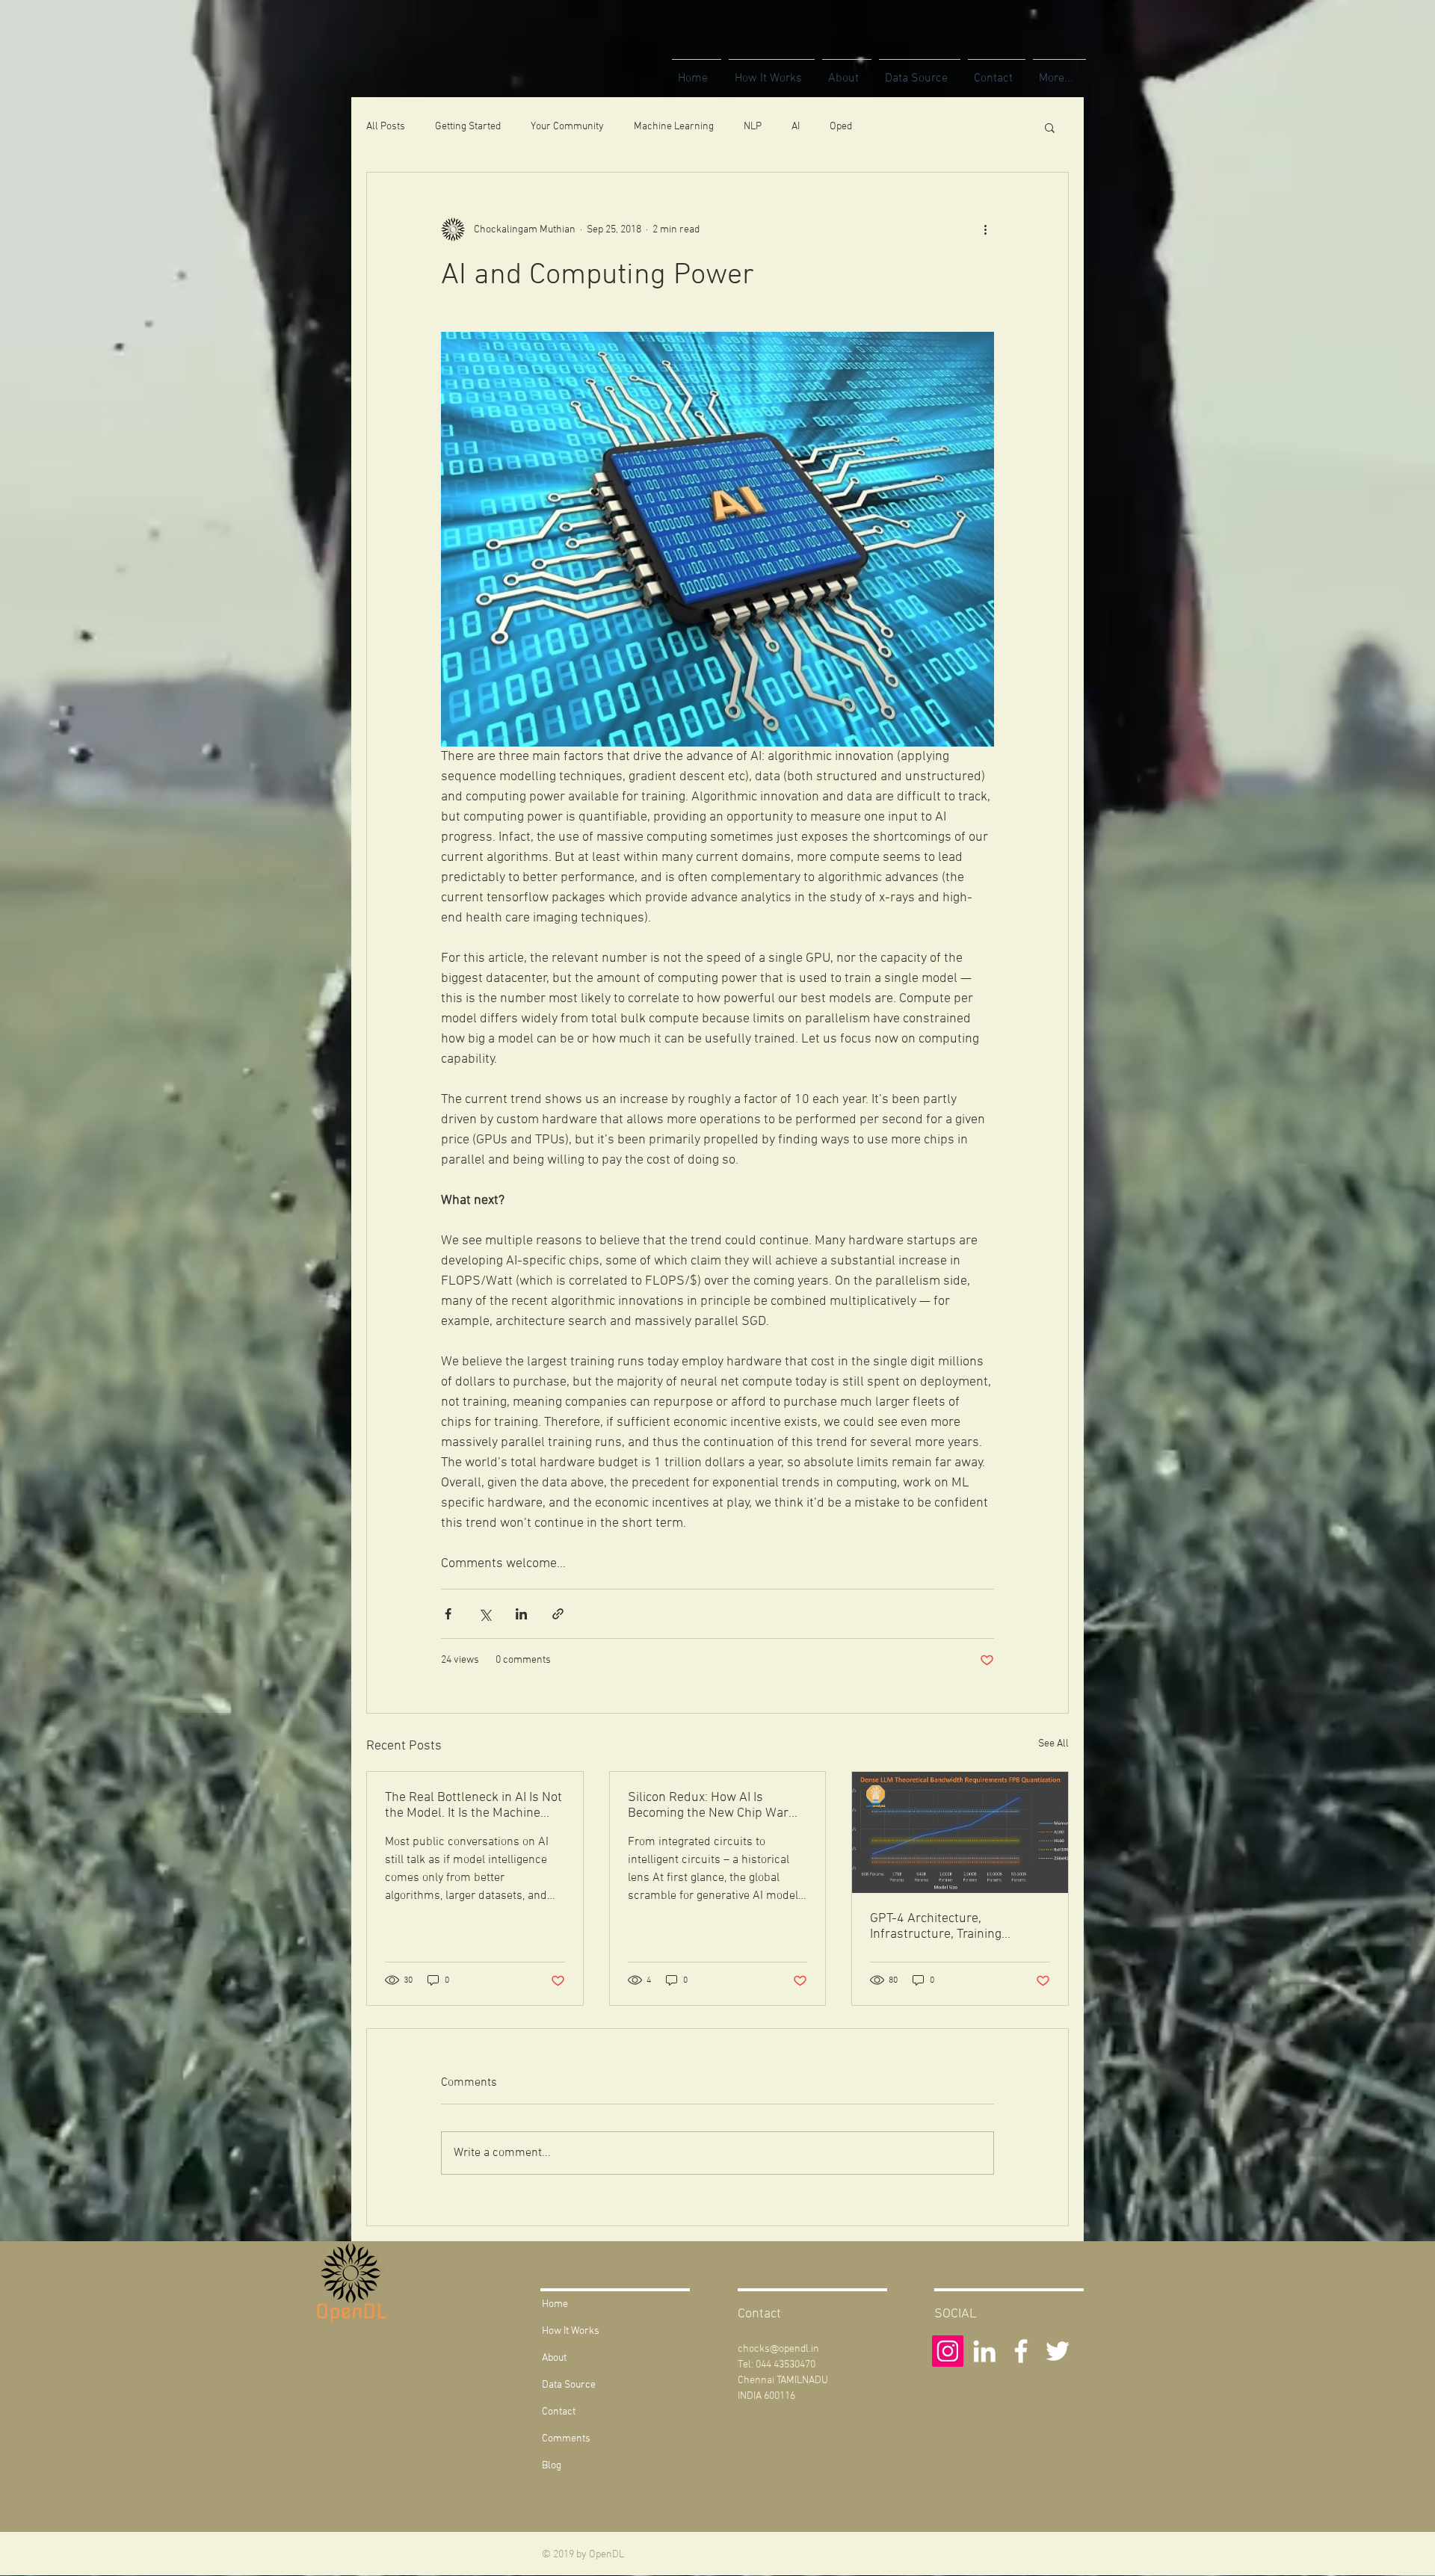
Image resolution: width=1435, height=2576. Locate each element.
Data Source (569, 2385)
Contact (559, 2412)
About (554, 2358)
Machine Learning (674, 127)
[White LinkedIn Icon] (984, 2351)
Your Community (567, 127)
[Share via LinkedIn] (521, 1614)
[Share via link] (558, 1614)
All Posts (386, 127)
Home (555, 2304)
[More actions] (985, 229)
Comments (566, 2439)
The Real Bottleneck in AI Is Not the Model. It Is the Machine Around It (473, 1806)
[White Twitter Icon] (1058, 2351)
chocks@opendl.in (778, 2349)
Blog (552, 2466)
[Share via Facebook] (448, 1614)
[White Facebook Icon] (1021, 2351)
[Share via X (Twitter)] (485, 1614)
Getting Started (468, 127)
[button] (1050, 127)
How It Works (571, 2331)
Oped (841, 127)
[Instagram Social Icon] (948, 2351)
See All (1053, 1744)
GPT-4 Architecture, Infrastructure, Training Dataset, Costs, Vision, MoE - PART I (951, 1927)
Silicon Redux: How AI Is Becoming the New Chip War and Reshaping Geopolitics (708, 1806)
